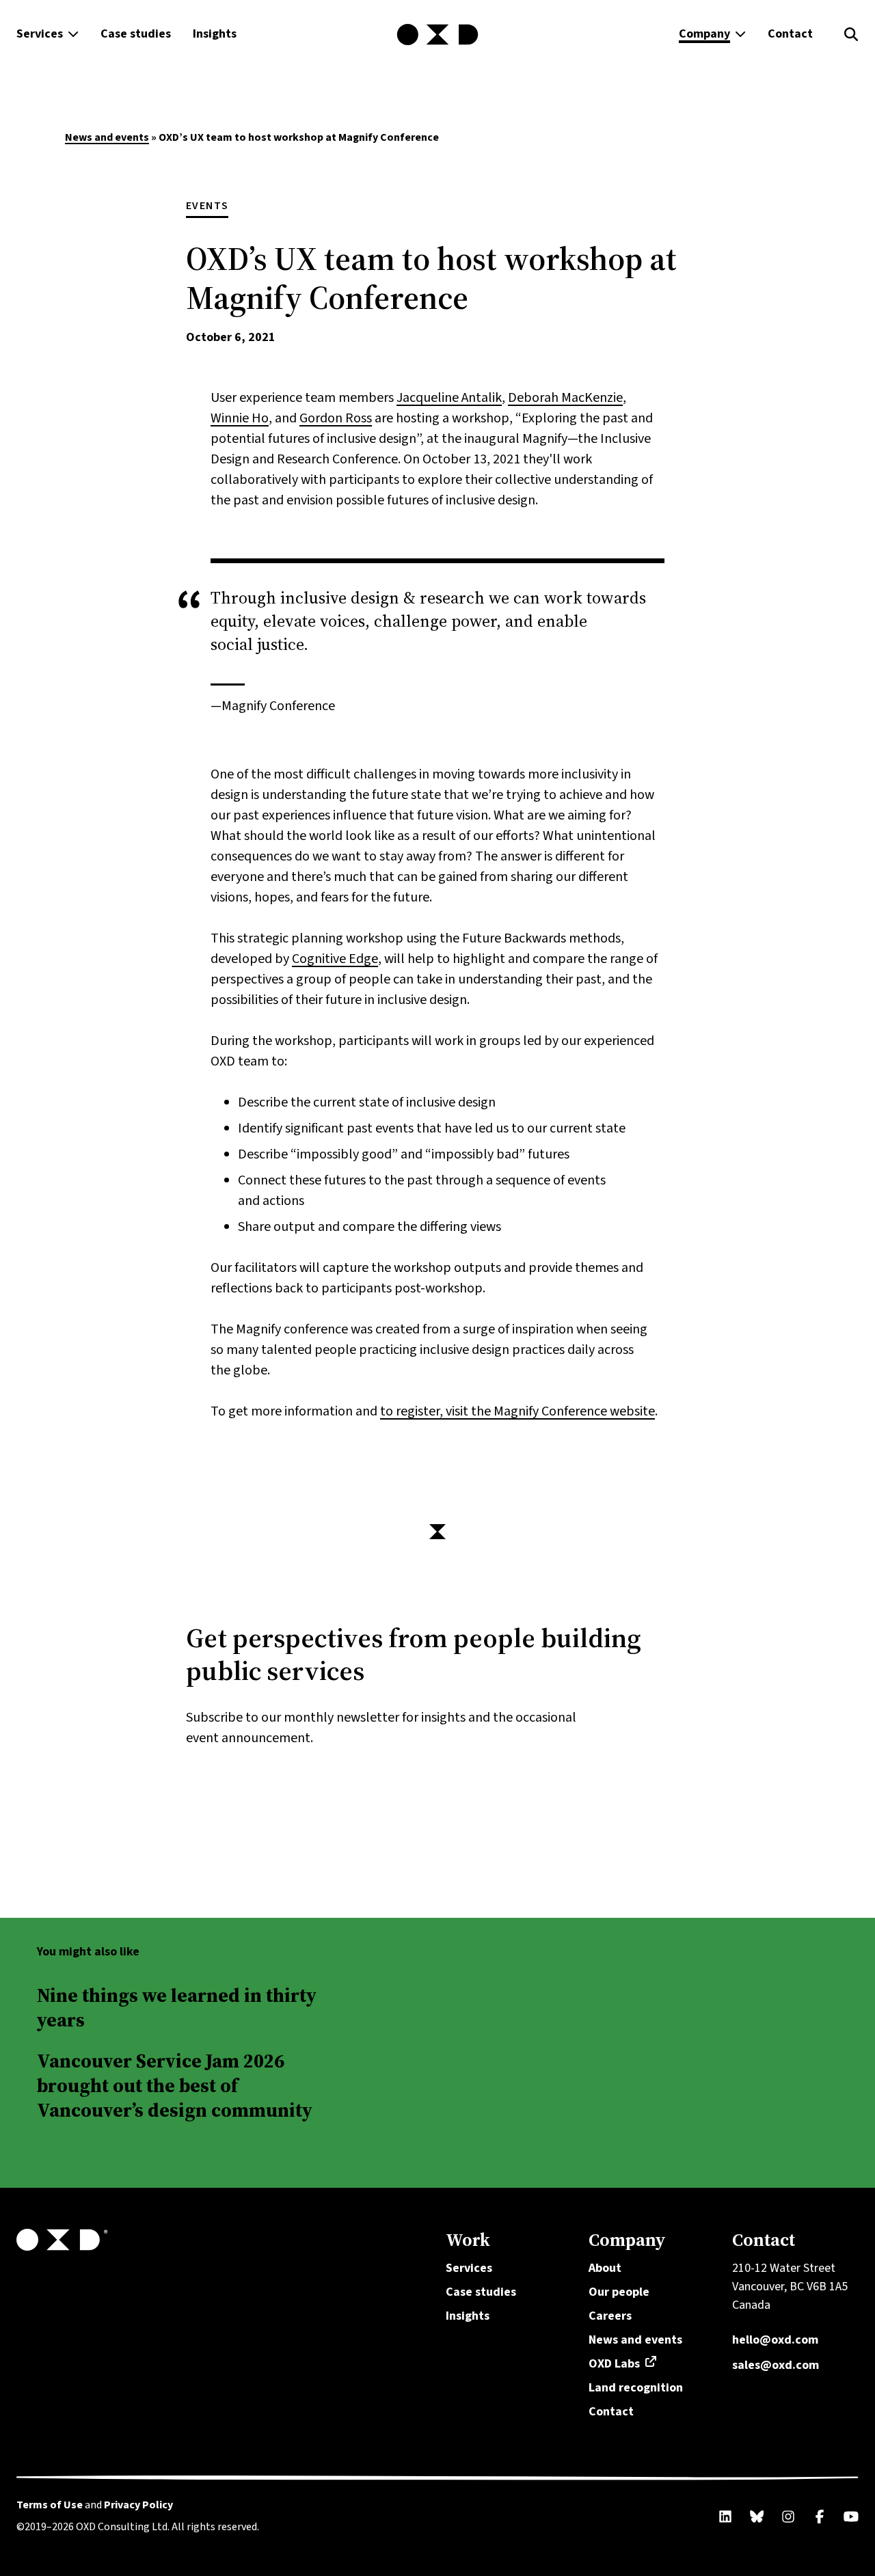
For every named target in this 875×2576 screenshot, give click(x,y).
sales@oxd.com (776, 2365)
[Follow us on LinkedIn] (725, 2517)
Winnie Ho (240, 418)
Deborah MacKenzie (565, 398)
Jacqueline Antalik (449, 398)
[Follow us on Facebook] (820, 2517)
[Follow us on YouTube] (851, 2517)
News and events (107, 137)
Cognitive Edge (335, 959)
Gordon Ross (336, 418)
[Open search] (851, 35)
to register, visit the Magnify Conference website (517, 1411)
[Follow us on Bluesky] (757, 2517)
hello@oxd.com (775, 2340)
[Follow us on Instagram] (788, 2517)
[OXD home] (437, 35)
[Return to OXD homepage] (223, 2240)
